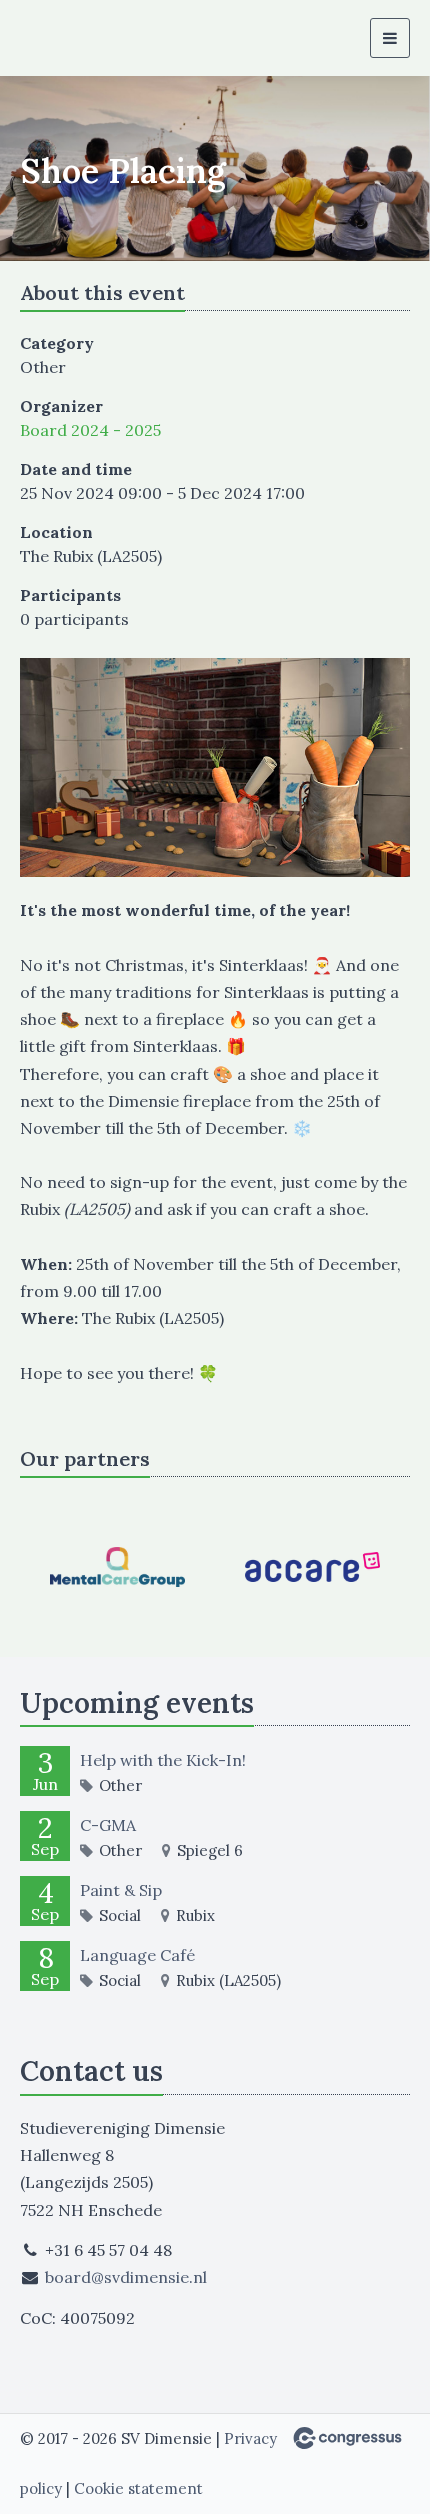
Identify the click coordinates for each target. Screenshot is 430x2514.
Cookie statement (138, 2488)
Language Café (137, 1955)
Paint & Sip (121, 1890)
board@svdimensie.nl (126, 2277)
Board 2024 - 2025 (90, 430)
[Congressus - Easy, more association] (347, 2438)
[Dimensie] (70, 38)
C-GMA (108, 1825)
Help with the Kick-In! (163, 1760)
